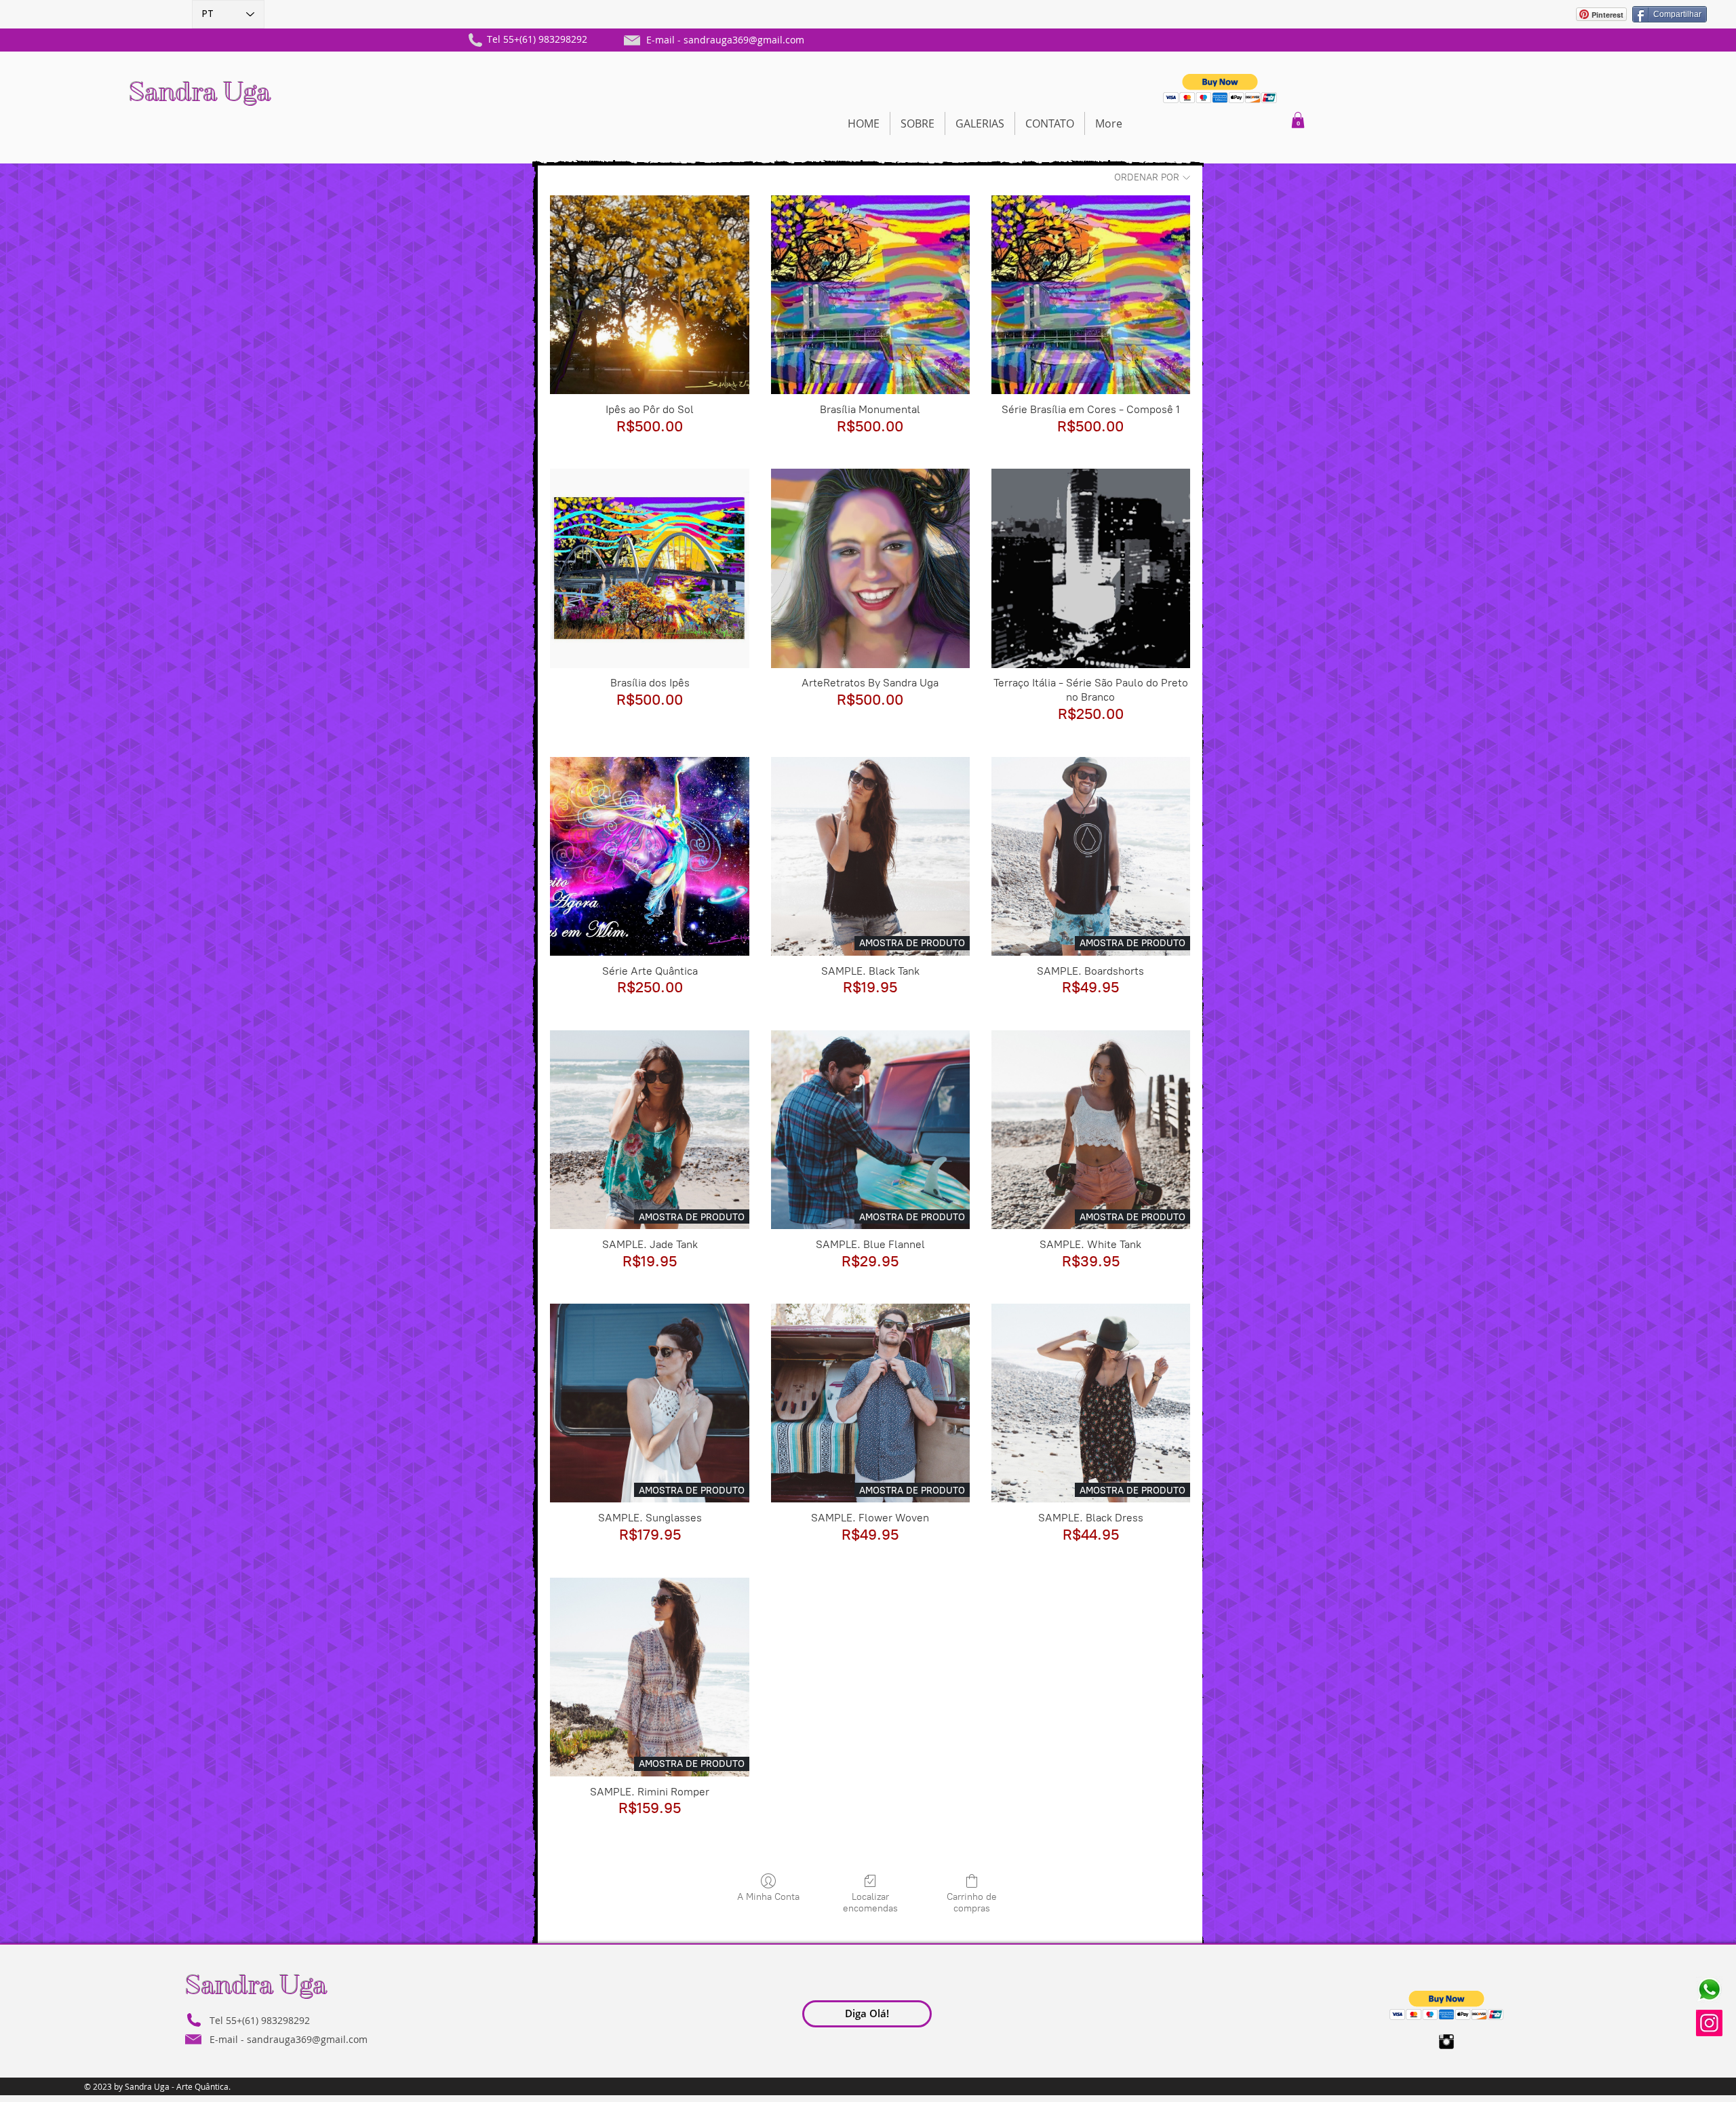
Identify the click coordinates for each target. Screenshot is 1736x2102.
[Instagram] (1709, 2023)
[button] (1220, 89)
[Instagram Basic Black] (1446, 2042)
